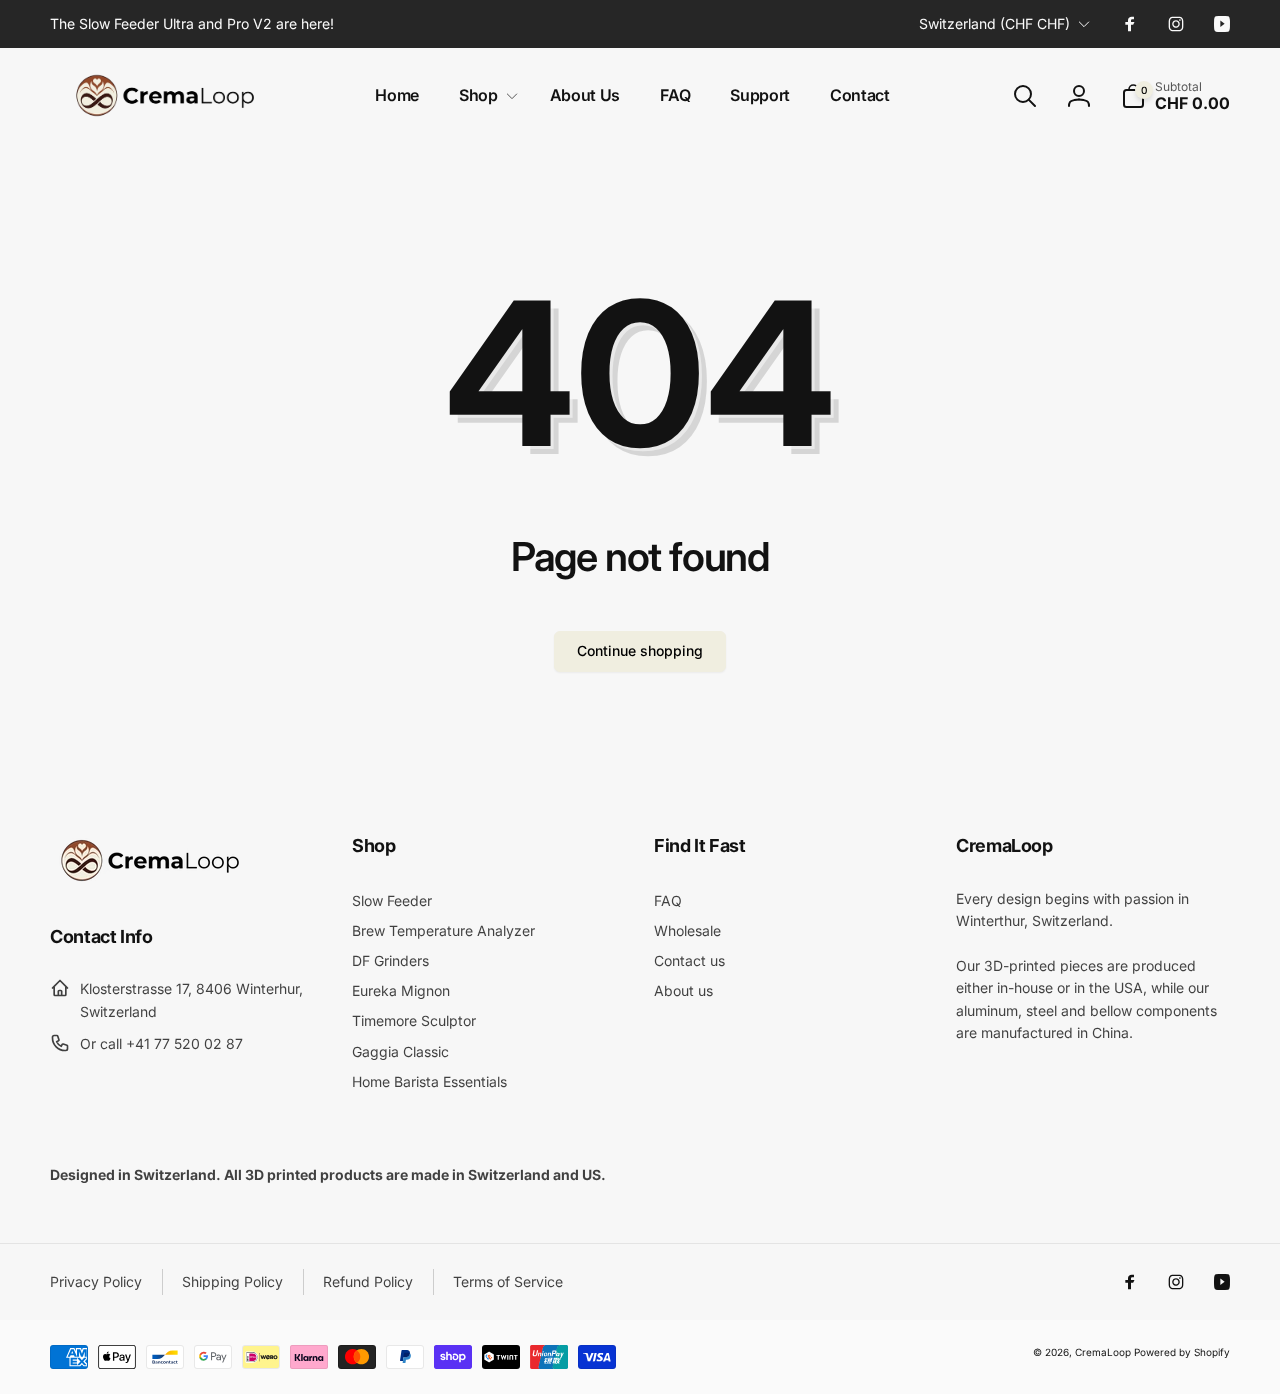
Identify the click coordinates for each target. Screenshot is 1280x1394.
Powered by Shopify (1182, 1352)
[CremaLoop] (150, 881)
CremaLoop (1103, 1352)
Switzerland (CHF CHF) (994, 23)
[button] (484, 95)
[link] (192, 24)
